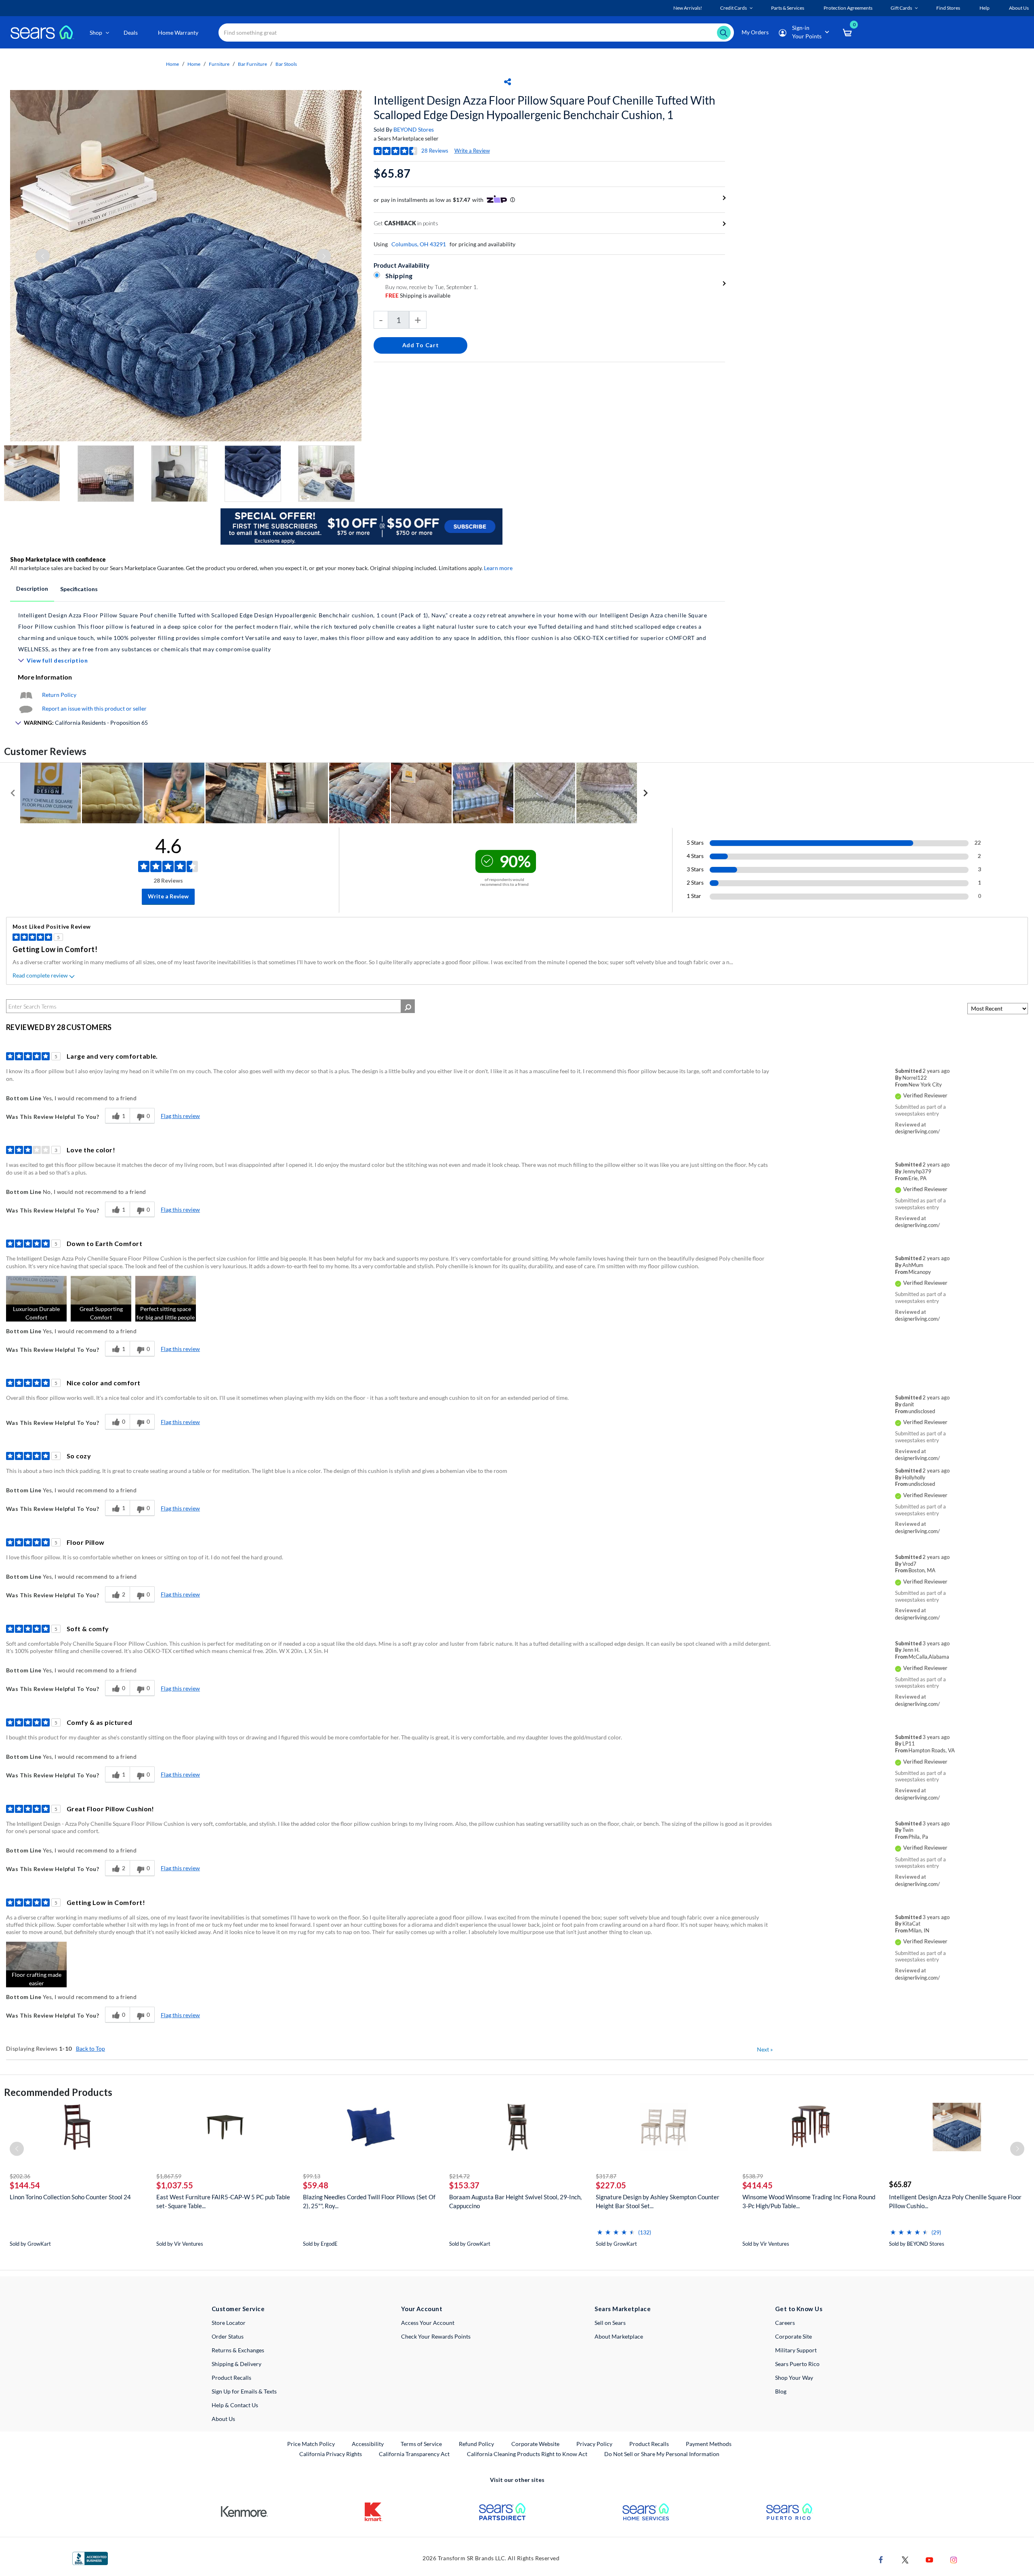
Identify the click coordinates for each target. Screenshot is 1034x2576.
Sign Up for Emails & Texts (244, 2391)
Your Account (422, 2309)
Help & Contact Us (235, 2405)
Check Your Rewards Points (436, 2336)
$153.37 (464, 2185)
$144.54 (25, 2185)
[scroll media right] (645, 793)
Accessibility (368, 2444)
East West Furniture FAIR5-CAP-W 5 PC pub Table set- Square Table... (223, 2201)
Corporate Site (793, 2336)
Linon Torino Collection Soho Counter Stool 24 (70, 2197)
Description (32, 588)
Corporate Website (536, 2444)
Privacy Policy (594, 2444)
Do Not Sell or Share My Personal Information (662, 2454)
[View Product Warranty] (26, 695)
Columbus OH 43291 (419, 244)
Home (172, 64)
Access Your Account (428, 2323)
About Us (223, 2419)
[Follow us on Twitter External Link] (905, 2559)
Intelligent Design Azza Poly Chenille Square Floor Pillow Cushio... (955, 2201)
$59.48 (316, 2185)
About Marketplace (619, 2336)
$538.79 (753, 2176)
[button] (36, 1299)
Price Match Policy (311, 2444)
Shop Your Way (794, 2378)
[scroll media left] (13, 793)
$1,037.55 (175, 2185)
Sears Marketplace (623, 2309)
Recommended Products (58, 2092)
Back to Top (90, 2048)
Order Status (228, 2336)
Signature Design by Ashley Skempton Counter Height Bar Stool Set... (658, 2201)
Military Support (796, 2350)
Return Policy (59, 695)
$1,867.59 (169, 2176)
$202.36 (20, 2176)
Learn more (498, 568)
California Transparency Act (414, 2454)
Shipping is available (418, 295)
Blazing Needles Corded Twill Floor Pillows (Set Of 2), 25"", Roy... (369, 2201)
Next (765, 2049)
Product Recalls (231, 2378)
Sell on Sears (610, 2323)
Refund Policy (476, 2444)
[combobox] (476, 33)
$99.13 (312, 2176)
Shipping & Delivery (236, 2364)
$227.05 (611, 2185)
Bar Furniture (252, 64)
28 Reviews (435, 151)
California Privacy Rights (331, 2454)
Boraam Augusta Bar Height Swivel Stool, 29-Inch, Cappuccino (515, 2201)
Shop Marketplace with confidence (58, 559)
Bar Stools (286, 64)
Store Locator (229, 2323)
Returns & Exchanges (238, 2350)
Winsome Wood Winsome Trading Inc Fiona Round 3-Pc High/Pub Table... (809, 2201)
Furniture (219, 64)
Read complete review (40, 975)
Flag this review (180, 1116)
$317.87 (606, 2176)
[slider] (616, 2229)
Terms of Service (421, 2444)
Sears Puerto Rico (797, 2364)
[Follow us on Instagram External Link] (954, 2559)
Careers (785, 2323)
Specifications (79, 589)
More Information (45, 677)
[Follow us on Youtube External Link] (929, 2559)
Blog (781, 2391)
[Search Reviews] (408, 1006)
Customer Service (238, 2309)
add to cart (421, 345)
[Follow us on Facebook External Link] (881, 2559)
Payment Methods (709, 2444)
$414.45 (758, 2185)
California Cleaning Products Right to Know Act (527, 2454)
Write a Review (472, 151)
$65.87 (900, 2184)
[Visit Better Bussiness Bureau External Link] (90, 2558)
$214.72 (459, 2176)
